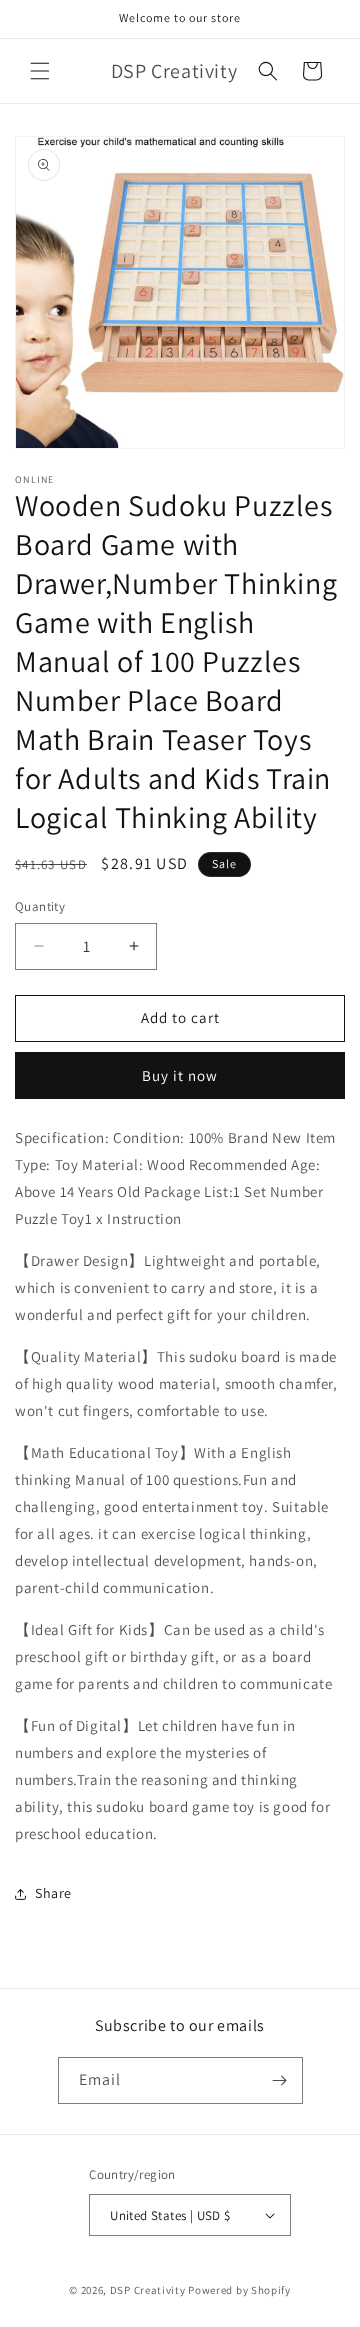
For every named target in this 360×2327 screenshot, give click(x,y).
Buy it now (180, 1075)
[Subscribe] (280, 2080)
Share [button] (53, 1893)
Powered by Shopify (239, 2290)
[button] (40, 71)
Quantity (40, 906)
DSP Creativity (148, 2290)
